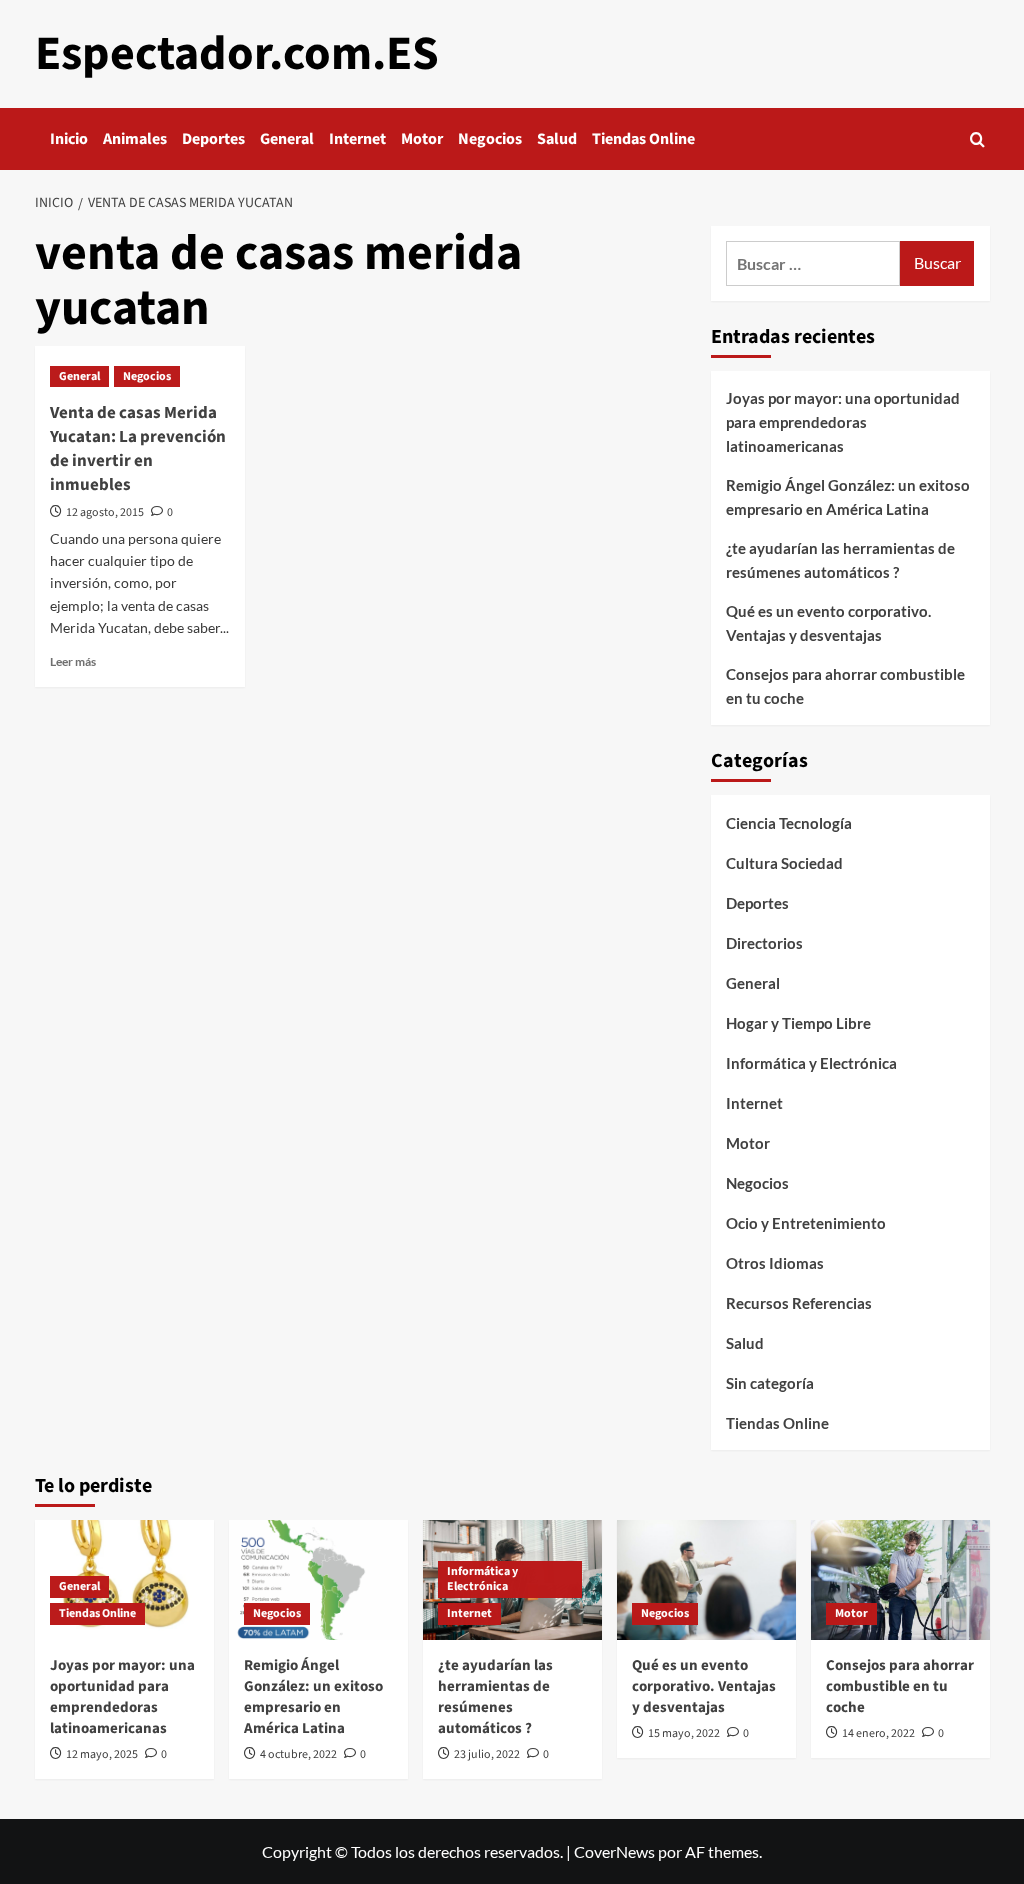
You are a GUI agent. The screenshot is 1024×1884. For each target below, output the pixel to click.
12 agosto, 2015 (105, 512)
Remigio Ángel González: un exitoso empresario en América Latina (848, 497)
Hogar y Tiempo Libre (798, 1023)
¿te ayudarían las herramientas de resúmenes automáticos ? (840, 560)
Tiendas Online (643, 139)
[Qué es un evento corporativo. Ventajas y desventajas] (706, 1579)
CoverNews (614, 1851)
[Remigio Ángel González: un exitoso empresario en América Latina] (318, 1579)
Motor (422, 139)
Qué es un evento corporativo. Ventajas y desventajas (828, 623)
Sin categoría (770, 1383)
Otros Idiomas (775, 1263)
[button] (977, 139)
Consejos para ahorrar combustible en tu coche (845, 686)
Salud (557, 139)
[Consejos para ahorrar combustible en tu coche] (900, 1579)
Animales (135, 139)
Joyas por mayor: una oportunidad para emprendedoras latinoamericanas (843, 422)
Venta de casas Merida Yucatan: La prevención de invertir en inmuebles (138, 448)
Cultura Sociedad (784, 863)
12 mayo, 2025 (102, 1754)
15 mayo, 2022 (684, 1733)
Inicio (69, 139)
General (287, 139)
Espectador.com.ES (237, 54)
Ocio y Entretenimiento (806, 1223)
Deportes (213, 139)
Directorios (764, 943)
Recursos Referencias (799, 1303)
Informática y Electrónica (811, 1063)
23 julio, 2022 (487, 1754)
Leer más (73, 661)
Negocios (490, 139)
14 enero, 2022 (878, 1733)
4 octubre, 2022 (298, 1754)
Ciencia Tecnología (789, 823)
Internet (357, 139)
